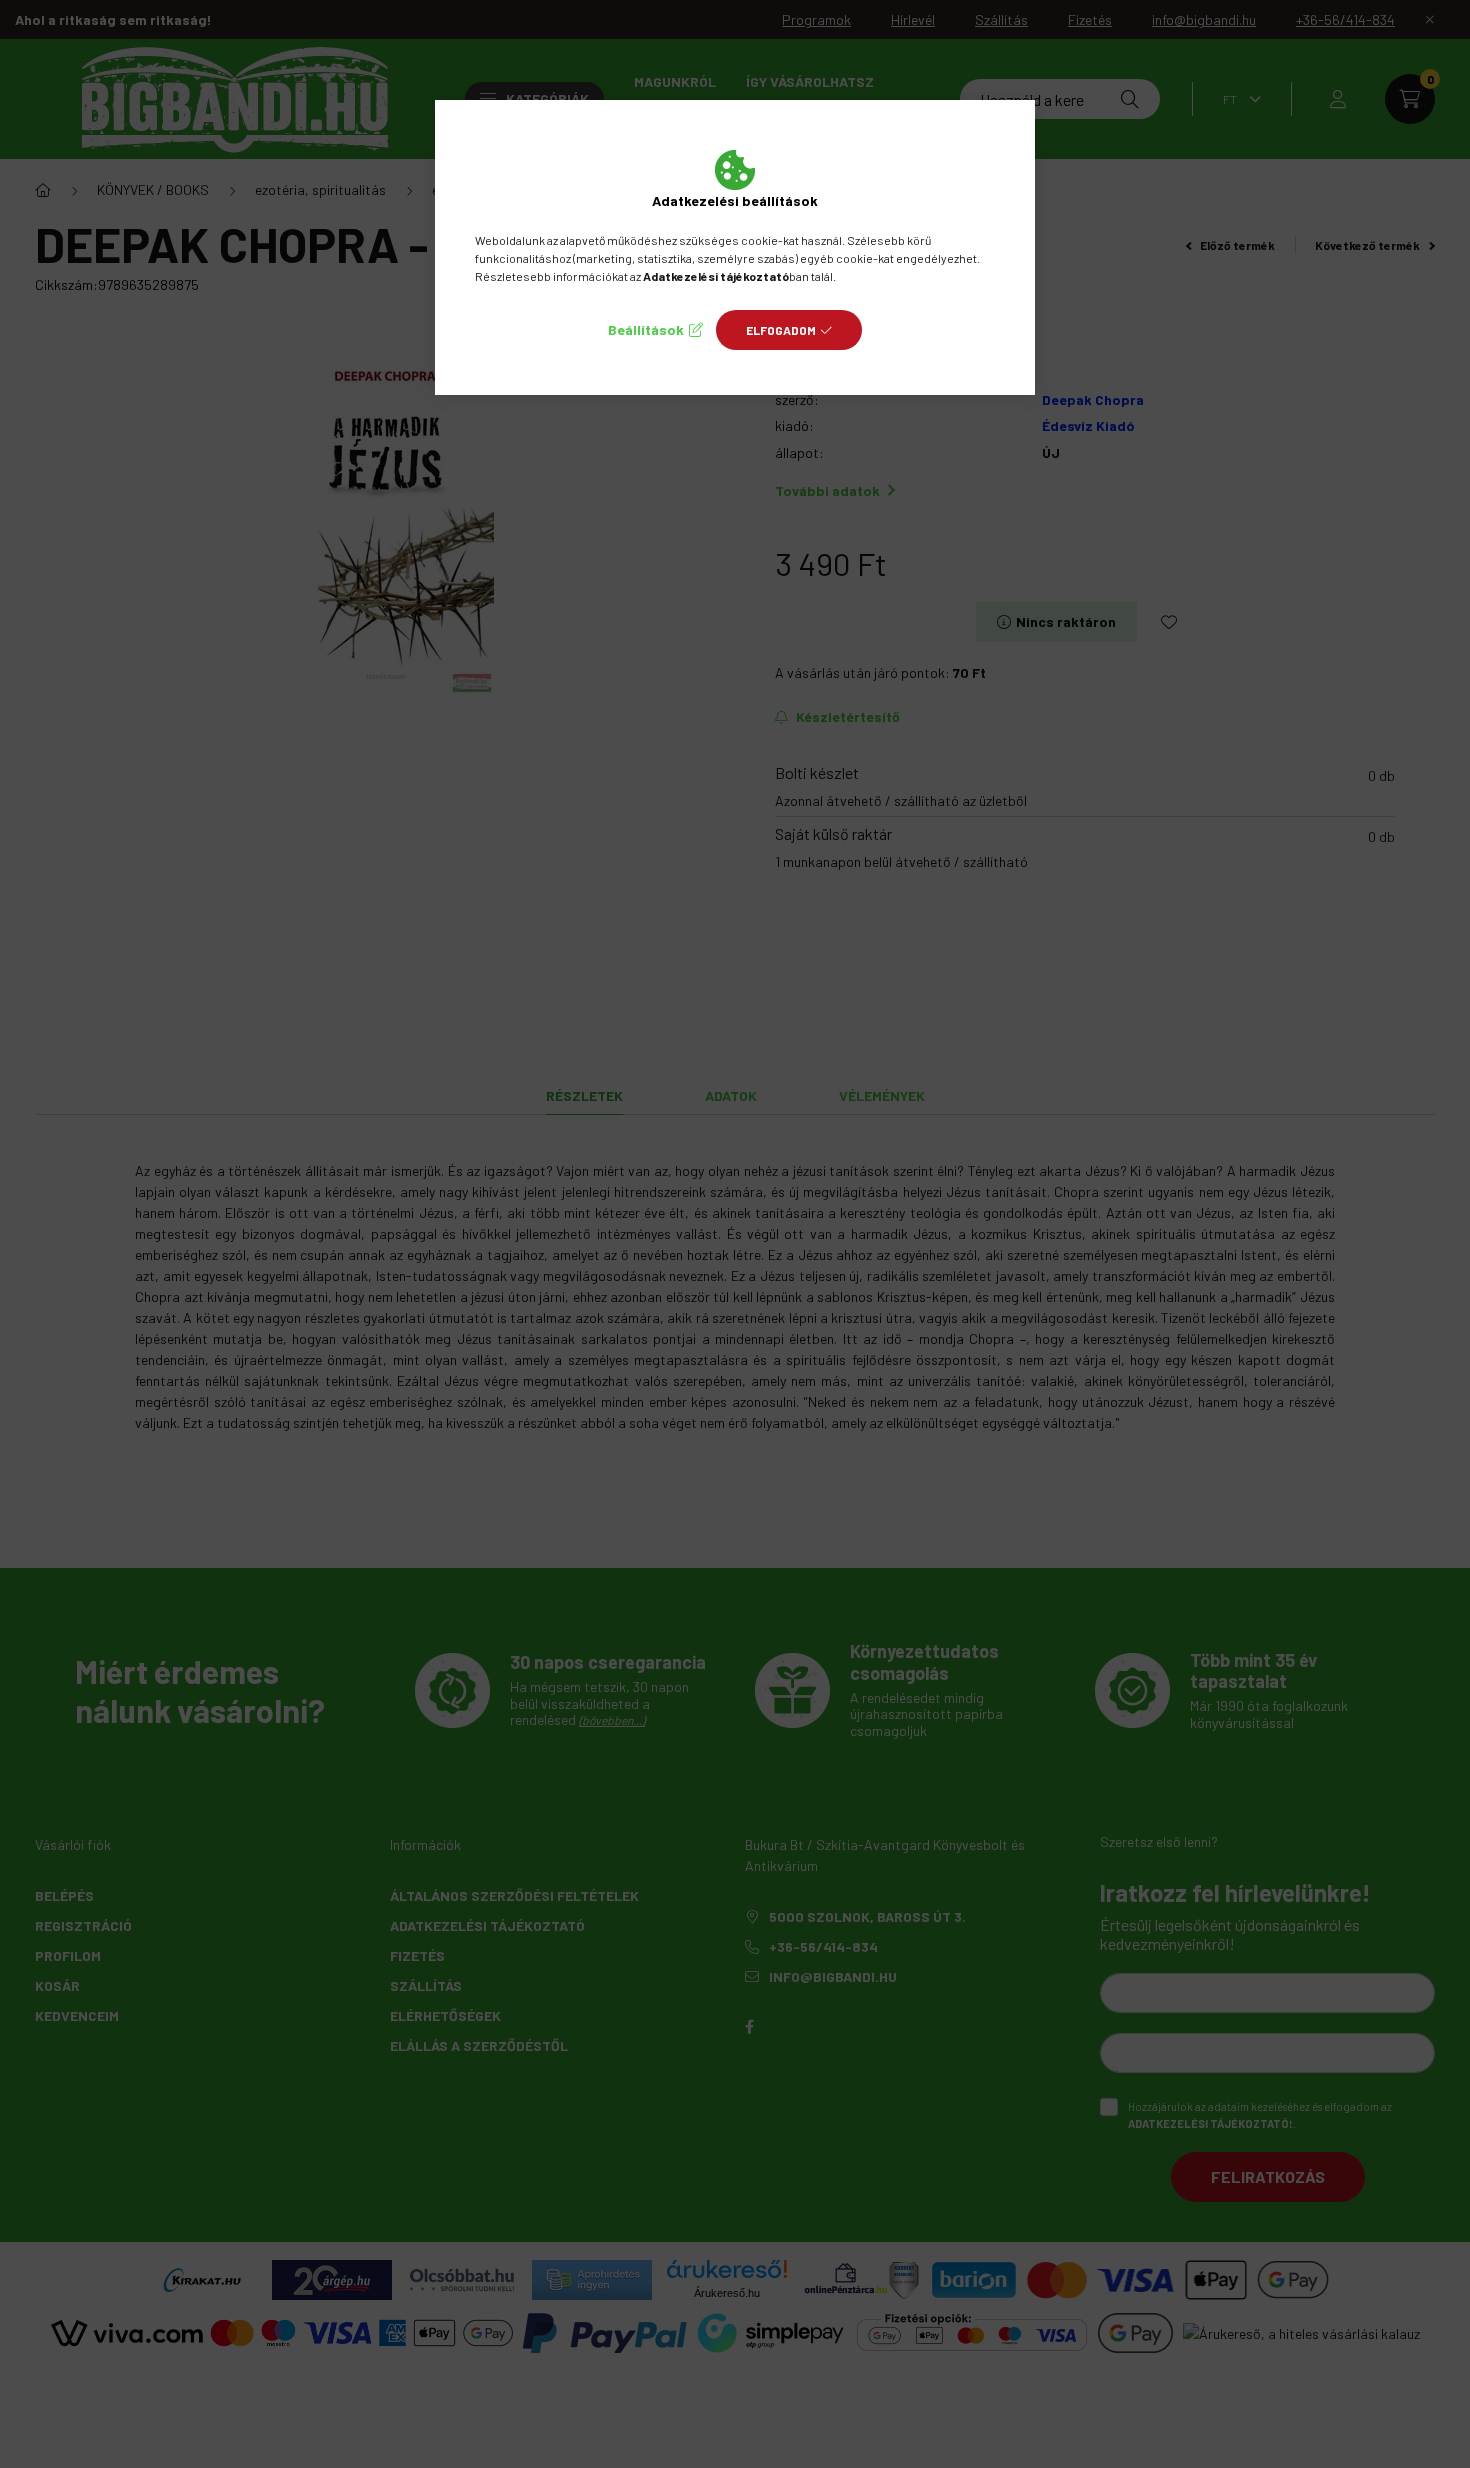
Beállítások (646, 329)
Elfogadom (781, 330)
